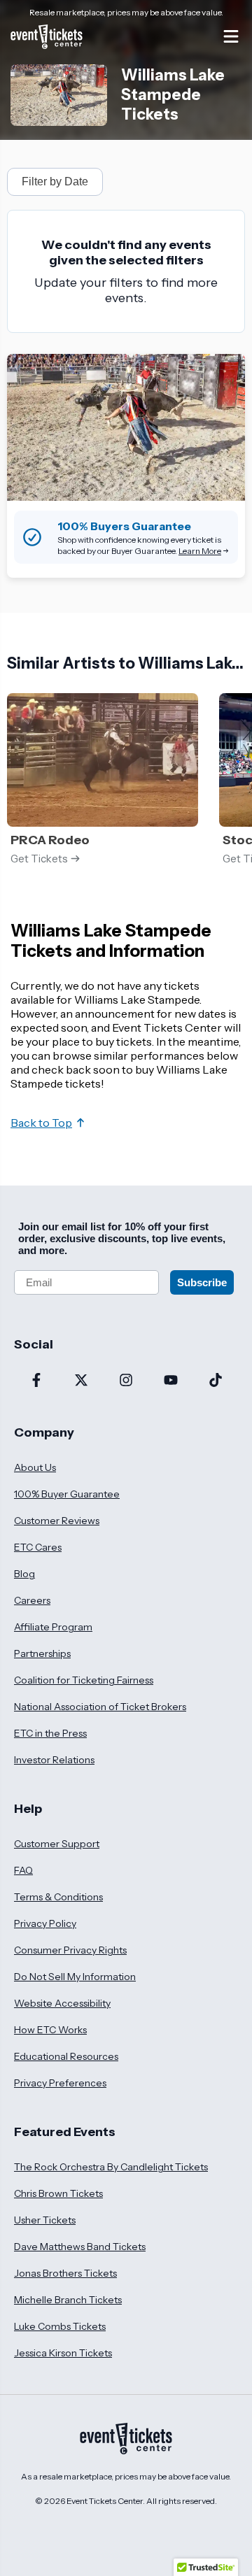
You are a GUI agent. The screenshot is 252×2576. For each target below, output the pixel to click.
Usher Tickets (45, 2220)
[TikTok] (216, 1381)
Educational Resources (66, 2056)
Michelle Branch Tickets (68, 2300)
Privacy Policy (45, 1923)
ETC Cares (38, 1547)
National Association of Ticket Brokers (100, 1707)
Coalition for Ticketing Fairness (84, 1680)
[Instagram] (126, 1381)
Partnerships (42, 1653)
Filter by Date (55, 182)
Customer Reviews (57, 1521)
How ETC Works (50, 2030)
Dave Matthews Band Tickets (80, 2247)
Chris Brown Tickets (58, 2193)
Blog (24, 1574)
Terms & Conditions (58, 1897)
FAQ (23, 1870)
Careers (32, 1600)
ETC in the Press (50, 1733)
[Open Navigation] (231, 36)
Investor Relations (54, 1760)
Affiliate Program (53, 1627)
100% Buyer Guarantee (67, 1494)
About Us (35, 1467)
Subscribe (202, 1282)
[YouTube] (171, 1381)
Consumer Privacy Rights (70, 1950)
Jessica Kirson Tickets (63, 2353)
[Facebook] (36, 1381)
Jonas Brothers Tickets (65, 2273)
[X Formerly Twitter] (81, 1381)
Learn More (200, 551)
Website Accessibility (62, 2003)
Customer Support (57, 1844)
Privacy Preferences (60, 2083)
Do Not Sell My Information (75, 1977)
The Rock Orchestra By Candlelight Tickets (111, 2167)
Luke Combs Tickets (60, 2326)
